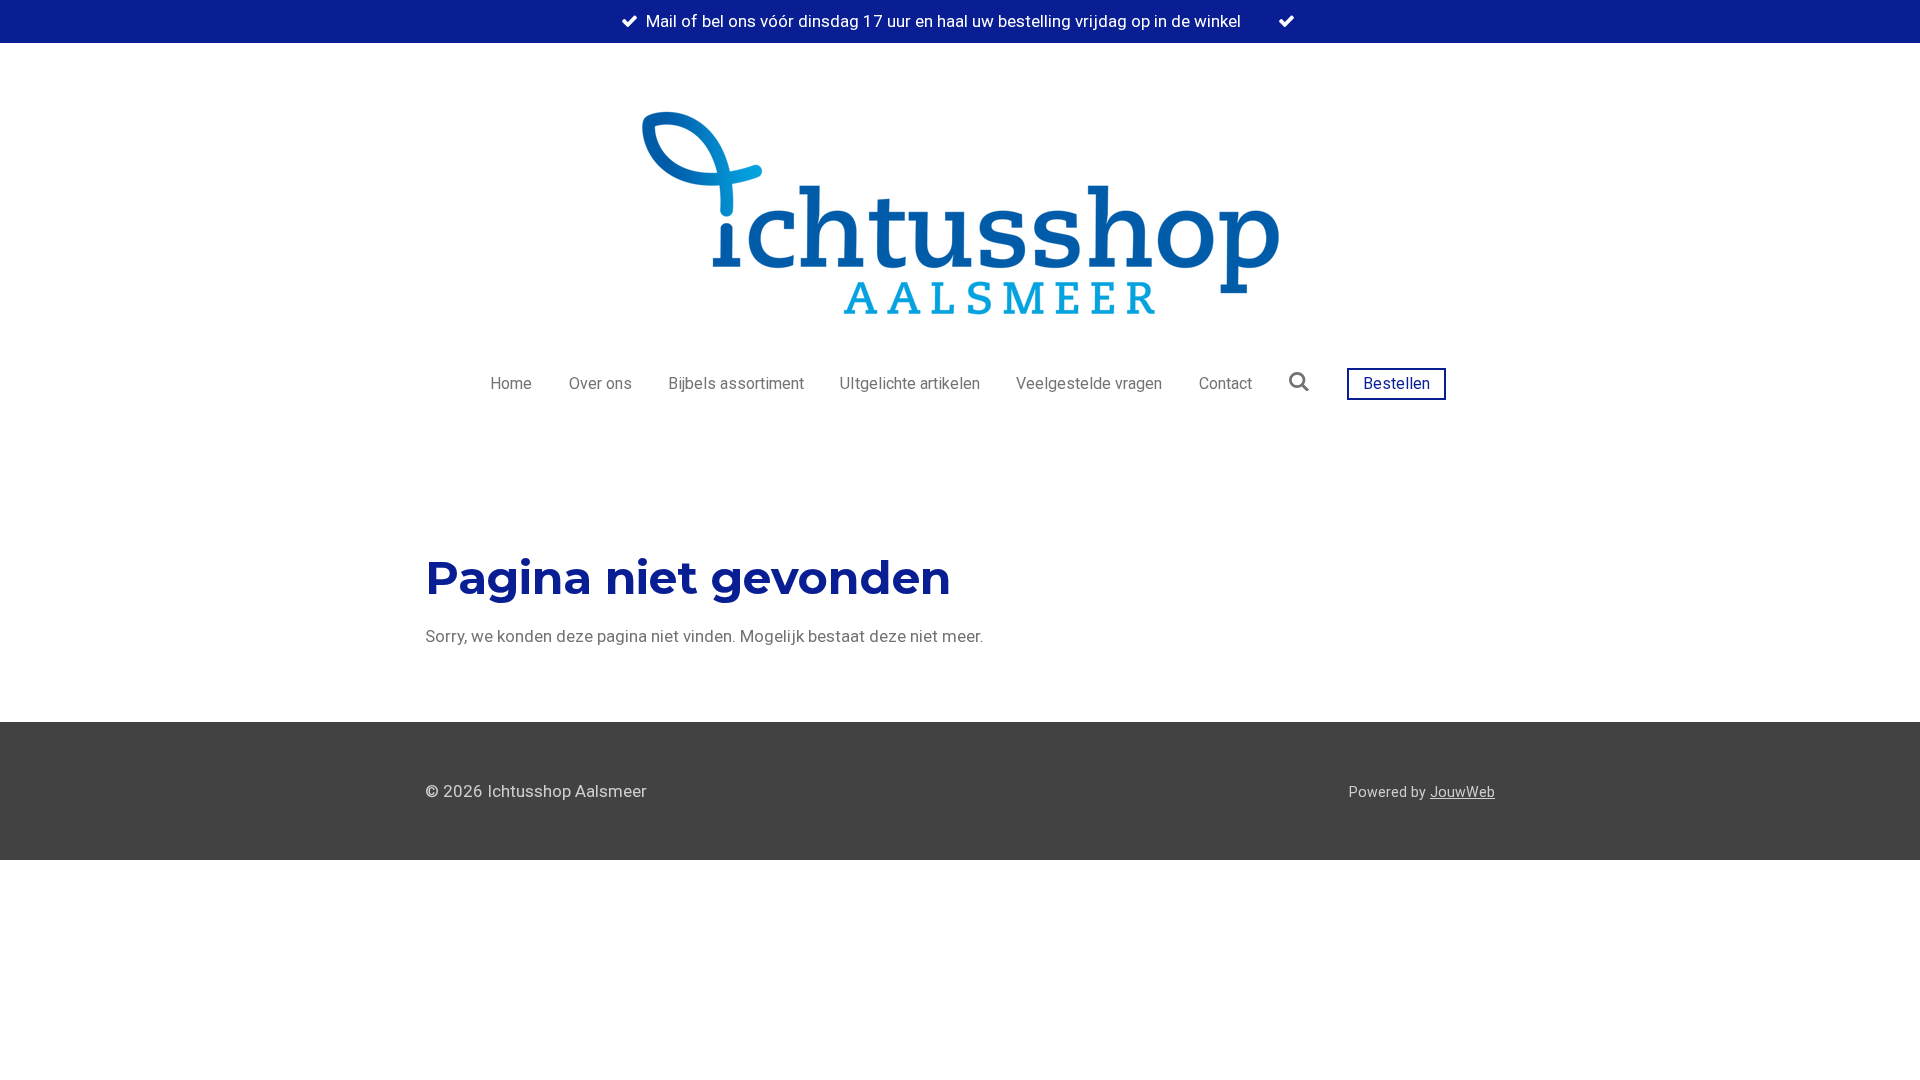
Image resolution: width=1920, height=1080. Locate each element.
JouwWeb (1462, 792)
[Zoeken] (1299, 381)
